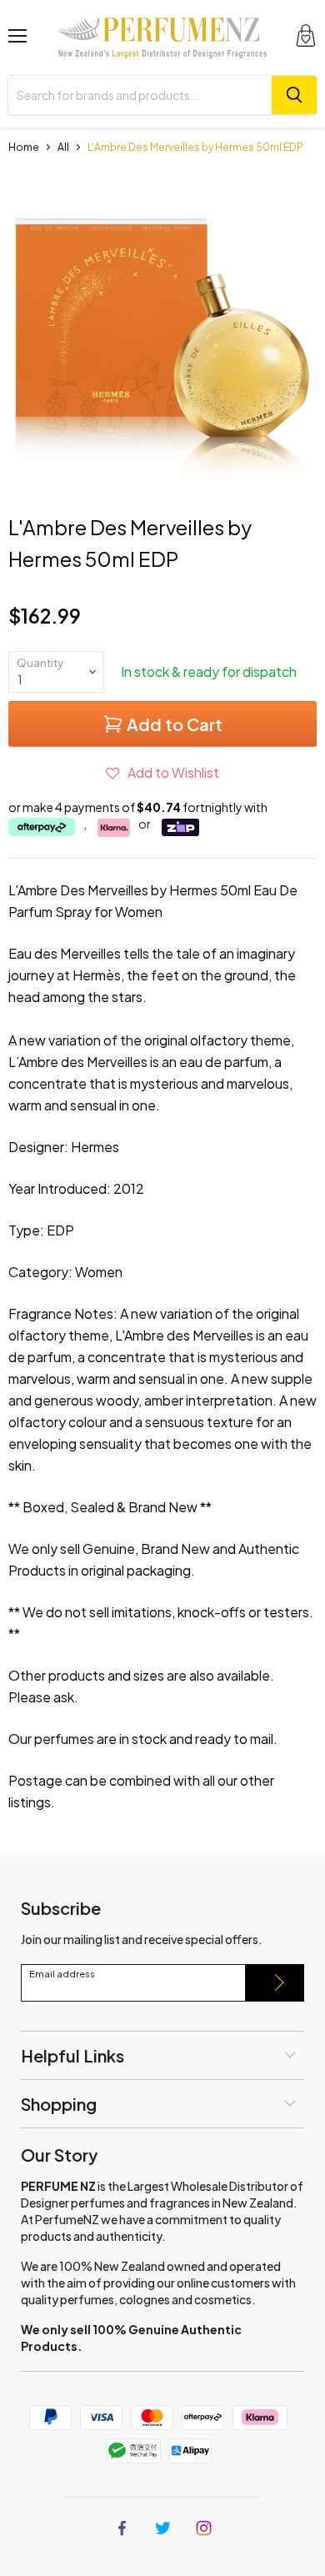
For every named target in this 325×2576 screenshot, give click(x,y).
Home (24, 147)
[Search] (294, 95)
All (63, 147)
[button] (162, 772)
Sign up (275, 1983)
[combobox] (140, 95)
